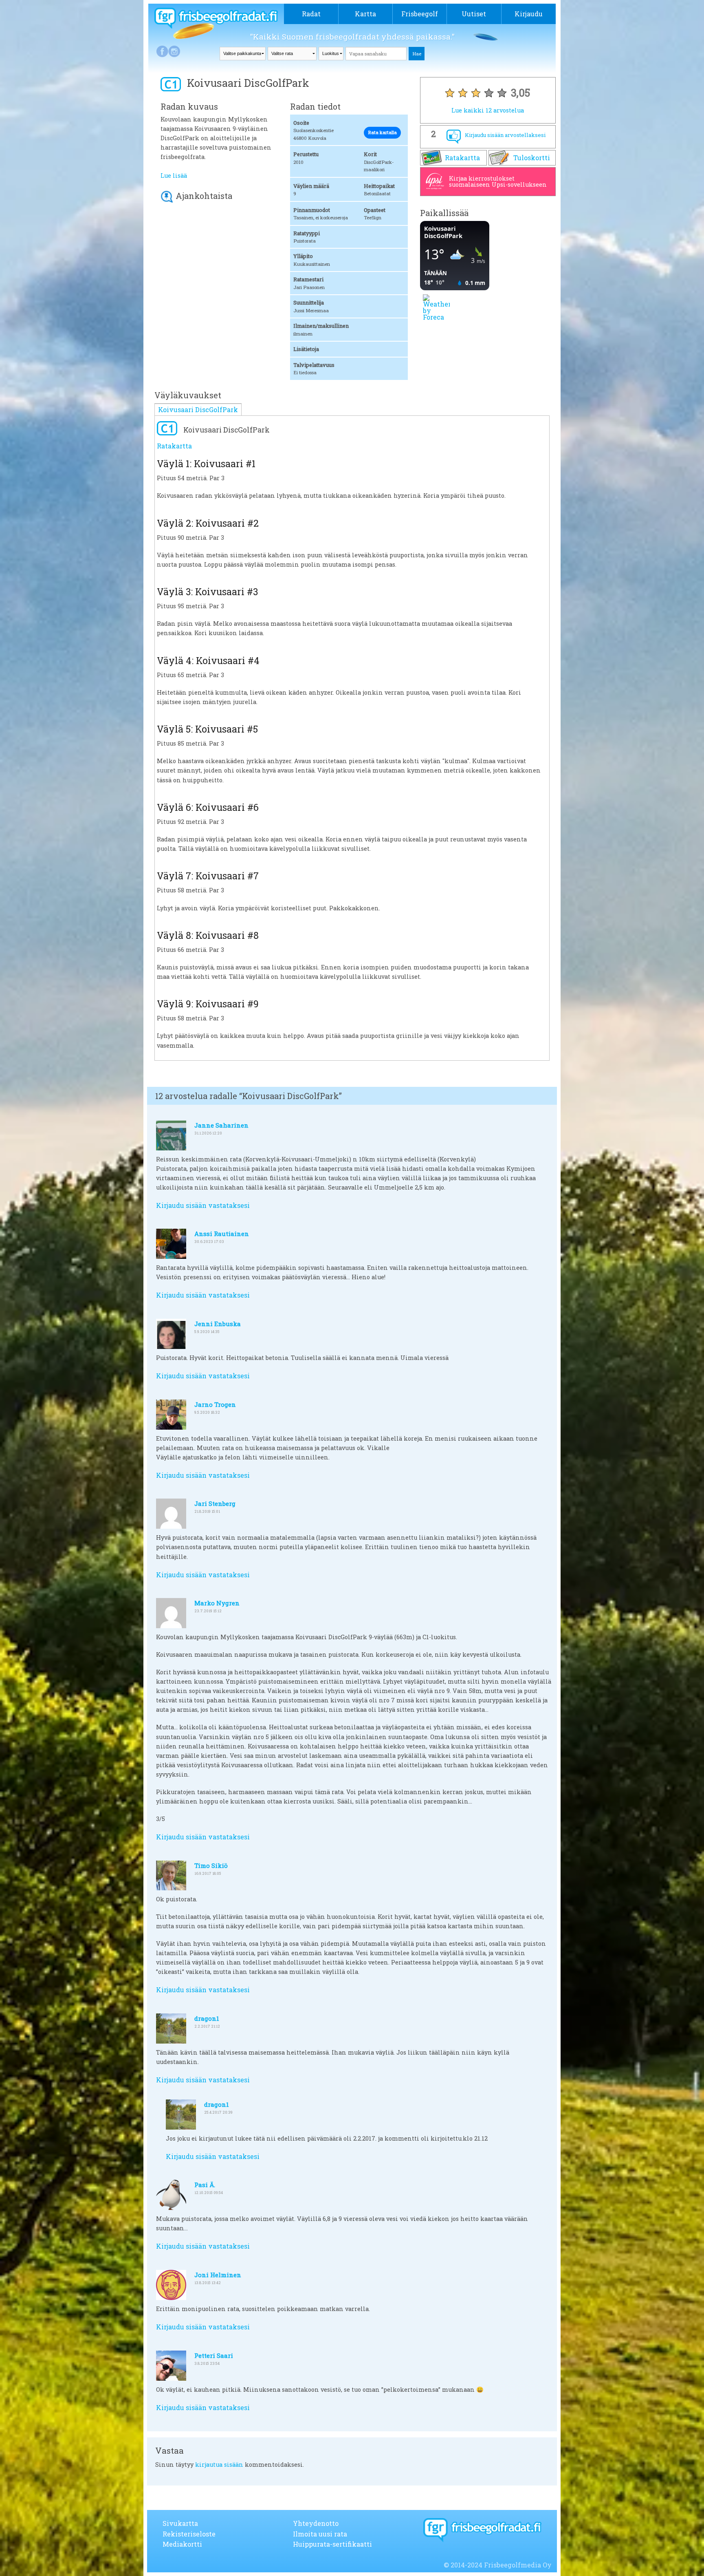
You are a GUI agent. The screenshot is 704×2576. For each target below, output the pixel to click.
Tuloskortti (532, 158)
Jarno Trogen (215, 1404)
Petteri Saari (214, 2355)
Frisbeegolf (420, 14)
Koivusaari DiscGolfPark (198, 409)
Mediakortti (182, 2544)
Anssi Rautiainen (222, 1234)
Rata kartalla (382, 132)
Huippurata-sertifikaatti (332, 2544)
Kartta (365, 14)
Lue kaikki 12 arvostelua (488, 110)
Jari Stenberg (215, 1503)
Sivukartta (180, 2523)
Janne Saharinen (221, 1125)
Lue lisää (174, 175)
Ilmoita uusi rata (320, 2534)
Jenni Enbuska (218, 1324)
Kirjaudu (529, 14)
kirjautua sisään (219, 2465)
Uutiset (474, 14)
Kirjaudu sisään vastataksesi (203, 1205)
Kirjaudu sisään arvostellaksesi (505, 135)
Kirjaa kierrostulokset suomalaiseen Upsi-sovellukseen (498, 181)
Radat (311, 14)
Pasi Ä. (205, 2185)
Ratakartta (462, 158)
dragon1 (207, 2018)
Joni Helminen (218, 2275)
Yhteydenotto (316, 2523)
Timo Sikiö (211, 1865)
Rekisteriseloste (189, 2534)
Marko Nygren (217, 1603)
